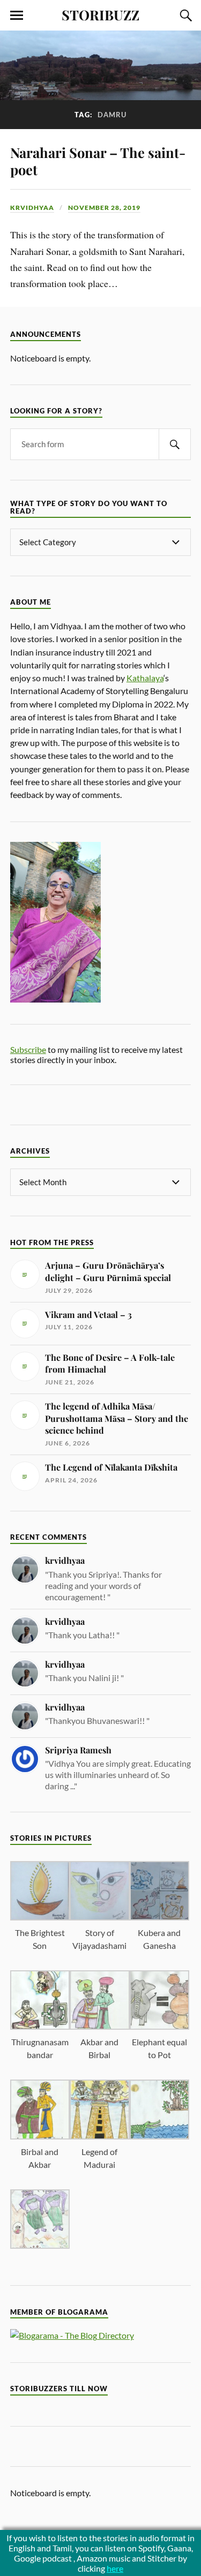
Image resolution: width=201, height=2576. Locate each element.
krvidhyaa (32, 208)
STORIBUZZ (100, 14)
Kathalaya (145, 678)
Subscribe (28, 1049)
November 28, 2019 (104, 208)
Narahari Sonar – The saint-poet (98, 161)
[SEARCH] (175, 444)
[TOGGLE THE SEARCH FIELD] (184, 16)
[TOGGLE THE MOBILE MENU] (17, 16)
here (115, 2568)
